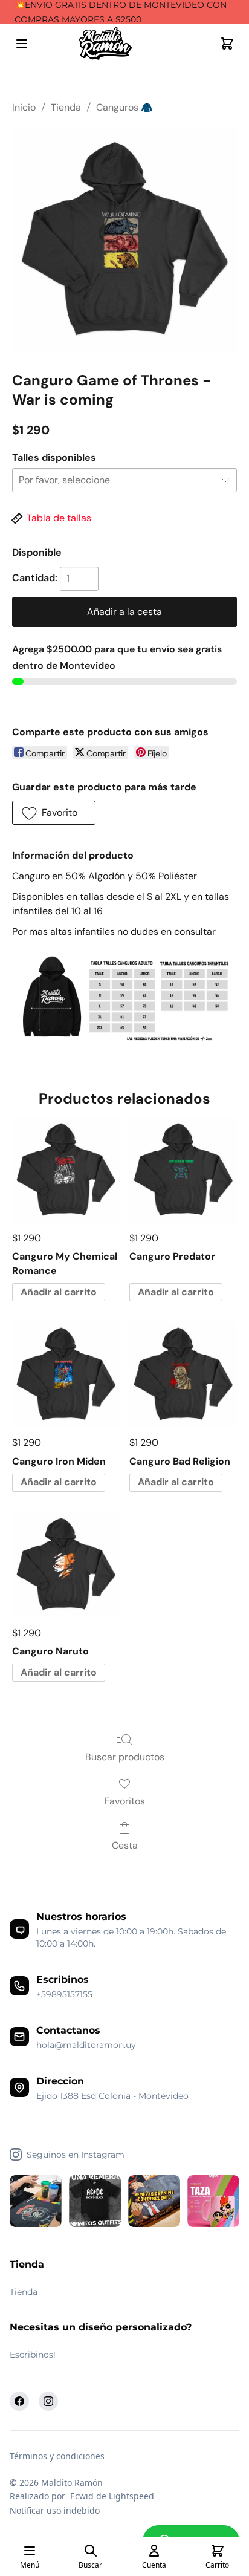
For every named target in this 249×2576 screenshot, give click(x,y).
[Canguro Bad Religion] (183, 1374)
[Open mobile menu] (22, 44)
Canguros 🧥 (124, 107)
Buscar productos (125, 1757)
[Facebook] (19, 2401)
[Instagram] (48, 2401)
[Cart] (227, 44)
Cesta (125, 1845)
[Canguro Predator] (183, 1170)
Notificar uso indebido (55, 2510)
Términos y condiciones (57, 2456)
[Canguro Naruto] (66, 1565)
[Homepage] (124, 44)
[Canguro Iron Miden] (66, 1374)
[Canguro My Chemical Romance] (66, 1170)
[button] (54, 813)
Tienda (66, 107)
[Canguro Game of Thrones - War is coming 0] (124, 240)
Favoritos (125, 1801)
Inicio (24, 107)
